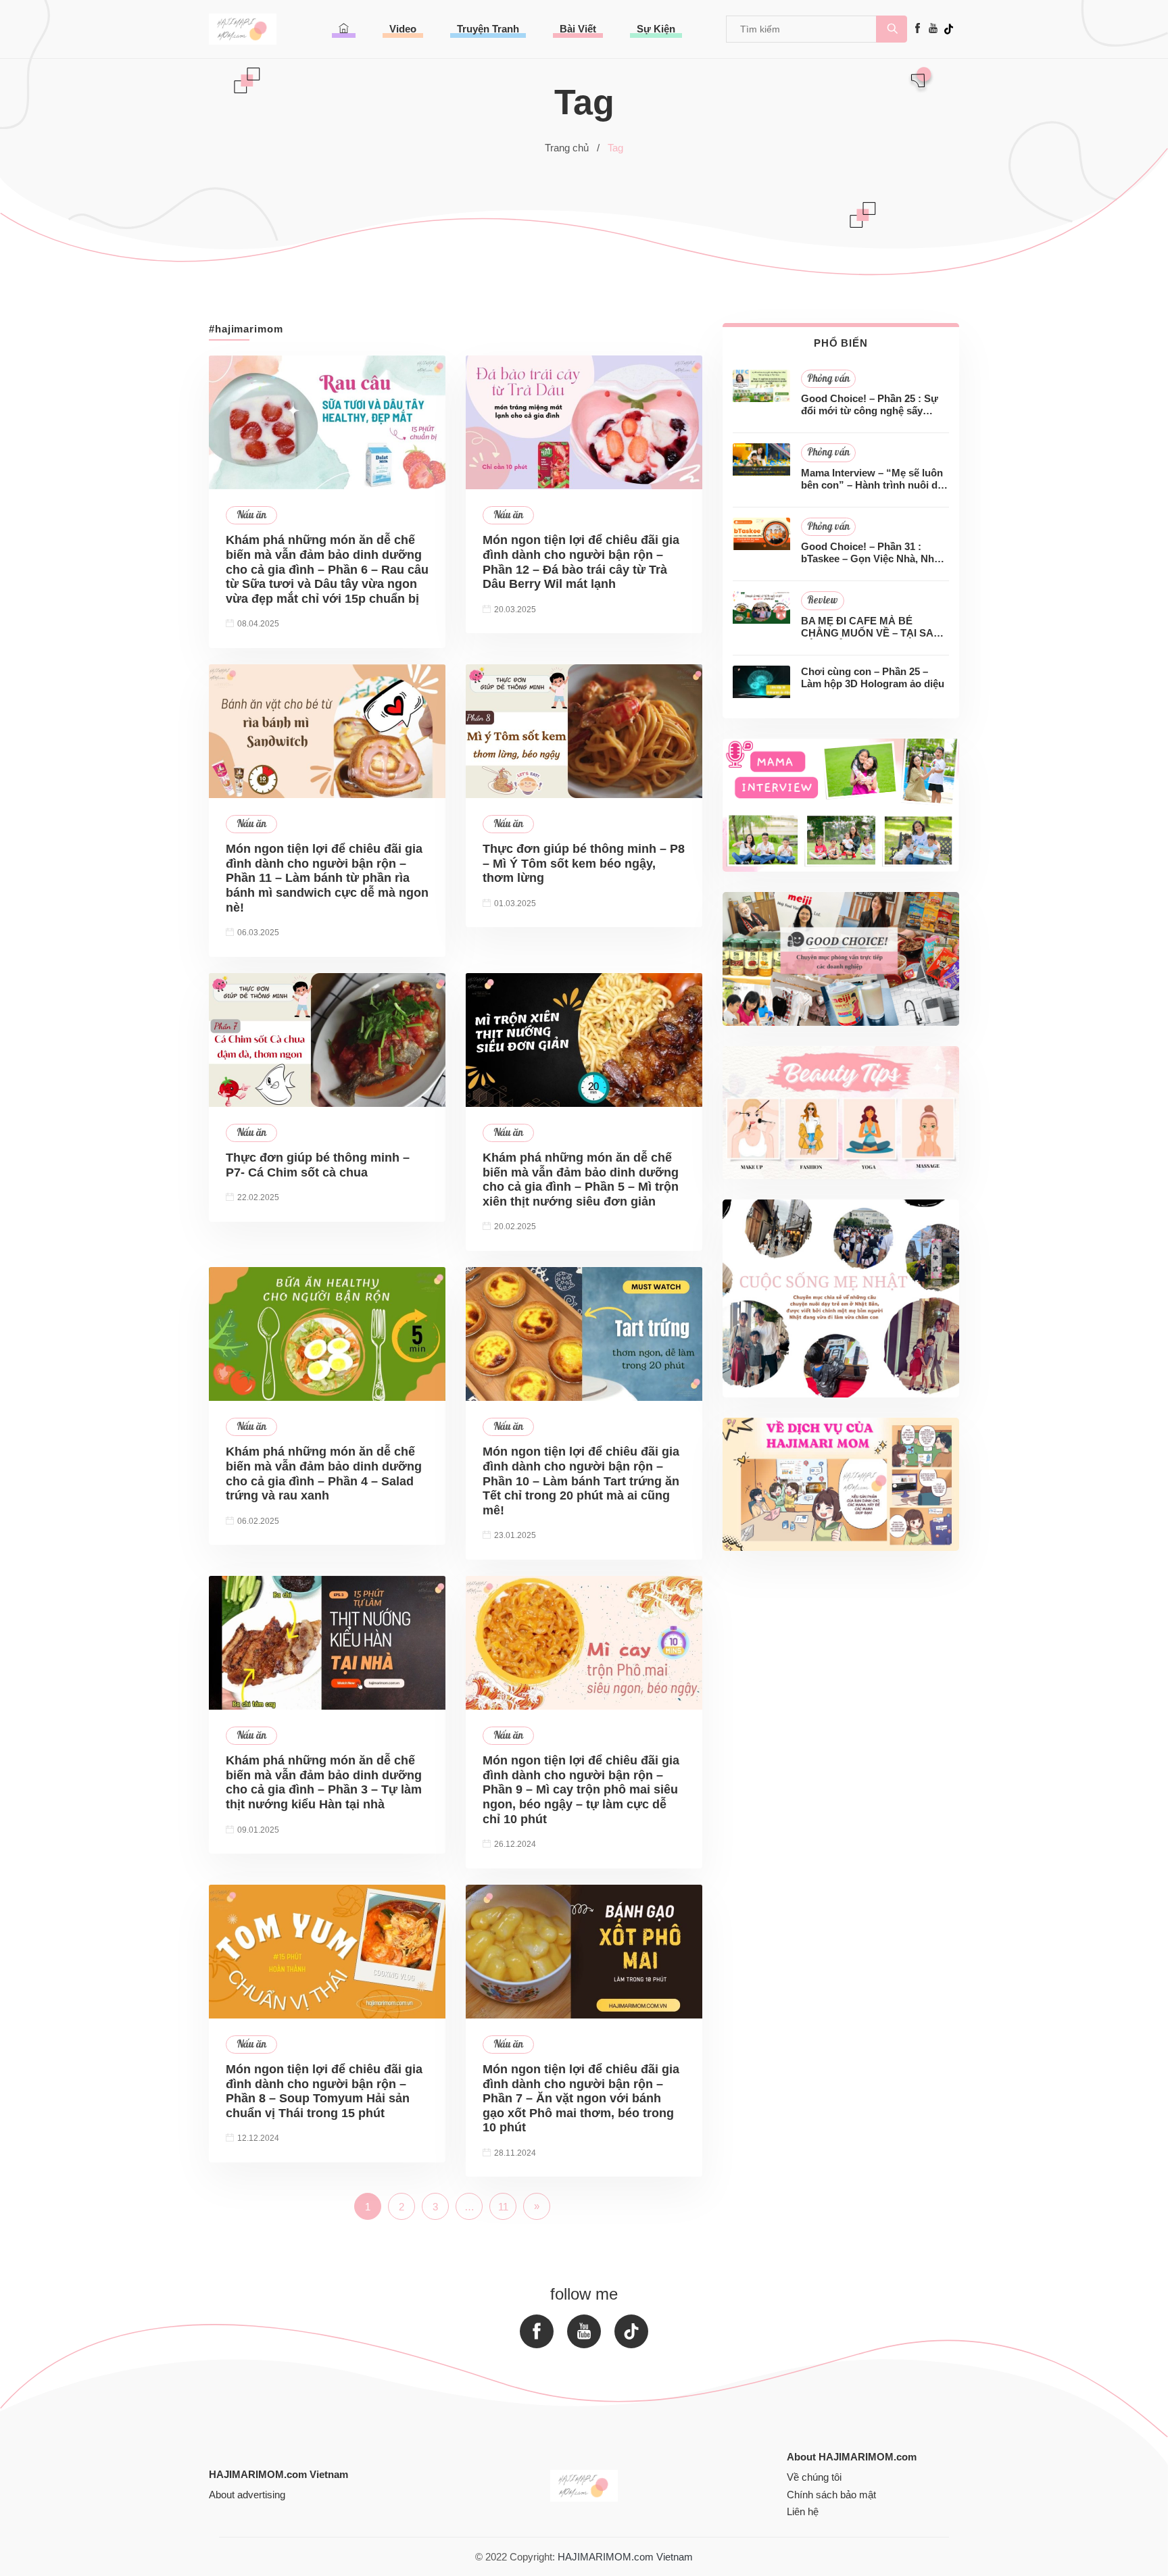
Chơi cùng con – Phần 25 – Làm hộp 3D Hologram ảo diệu (873, 677)
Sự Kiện (656, 29)
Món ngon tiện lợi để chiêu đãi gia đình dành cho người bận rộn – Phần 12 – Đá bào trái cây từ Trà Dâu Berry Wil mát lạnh (581, 562)
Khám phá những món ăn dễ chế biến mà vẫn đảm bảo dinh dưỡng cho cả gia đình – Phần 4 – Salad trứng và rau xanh (324, 1473)
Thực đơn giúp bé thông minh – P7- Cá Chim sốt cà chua (318, 1165)
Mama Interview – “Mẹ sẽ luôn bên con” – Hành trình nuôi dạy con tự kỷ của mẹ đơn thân (875, 479)
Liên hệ (803, 2511)
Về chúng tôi (814, 2477)
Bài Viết (578, 29)
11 (503, 2207)
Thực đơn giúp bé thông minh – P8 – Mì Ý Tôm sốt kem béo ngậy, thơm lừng (584, 863)
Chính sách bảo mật (831, 2495)
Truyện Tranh (488, 29)
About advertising (247, 2495)
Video (403, 29)
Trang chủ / (572, 148)
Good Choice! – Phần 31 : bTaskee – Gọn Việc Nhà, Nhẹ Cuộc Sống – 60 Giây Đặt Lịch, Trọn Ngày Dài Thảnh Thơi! (873, 553)
